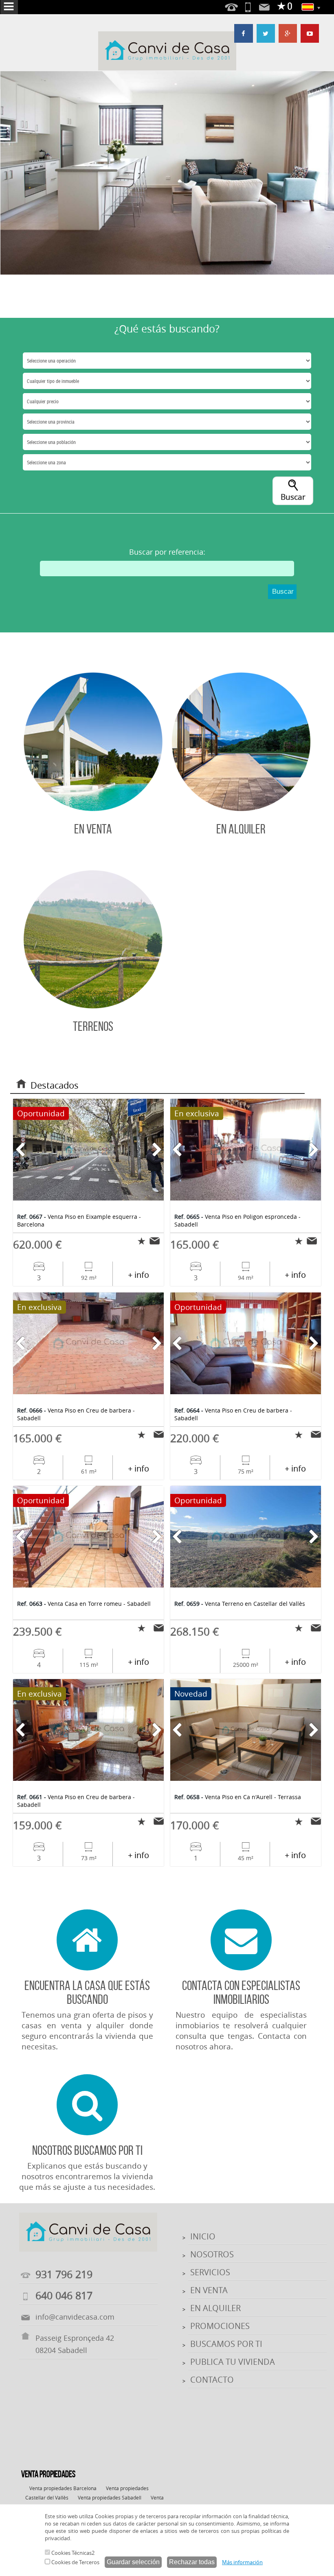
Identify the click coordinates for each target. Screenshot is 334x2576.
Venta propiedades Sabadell (110, 2497)
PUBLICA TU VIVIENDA (233, 2362)
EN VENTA (209, 2290)
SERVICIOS (210, 2272)
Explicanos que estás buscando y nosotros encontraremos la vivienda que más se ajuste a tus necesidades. (87, 2168)
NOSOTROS (212, 2254)
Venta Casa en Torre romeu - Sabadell (84, 1604)
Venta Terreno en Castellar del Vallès (240, 1604)
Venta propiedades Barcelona (63, 2488)
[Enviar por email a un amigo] (157, 1241)
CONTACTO (212, 2380)
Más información (242, 2562)
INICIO (203, 2236)
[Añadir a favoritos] (139, 1241)
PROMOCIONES (220, 2326)
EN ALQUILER (215, 2308)
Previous (13, 173)
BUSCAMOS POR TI (226, 2344)
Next (322, 173)
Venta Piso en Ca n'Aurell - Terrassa (238, 1797)
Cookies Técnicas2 (72, 2553)
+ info (138, 1275)
